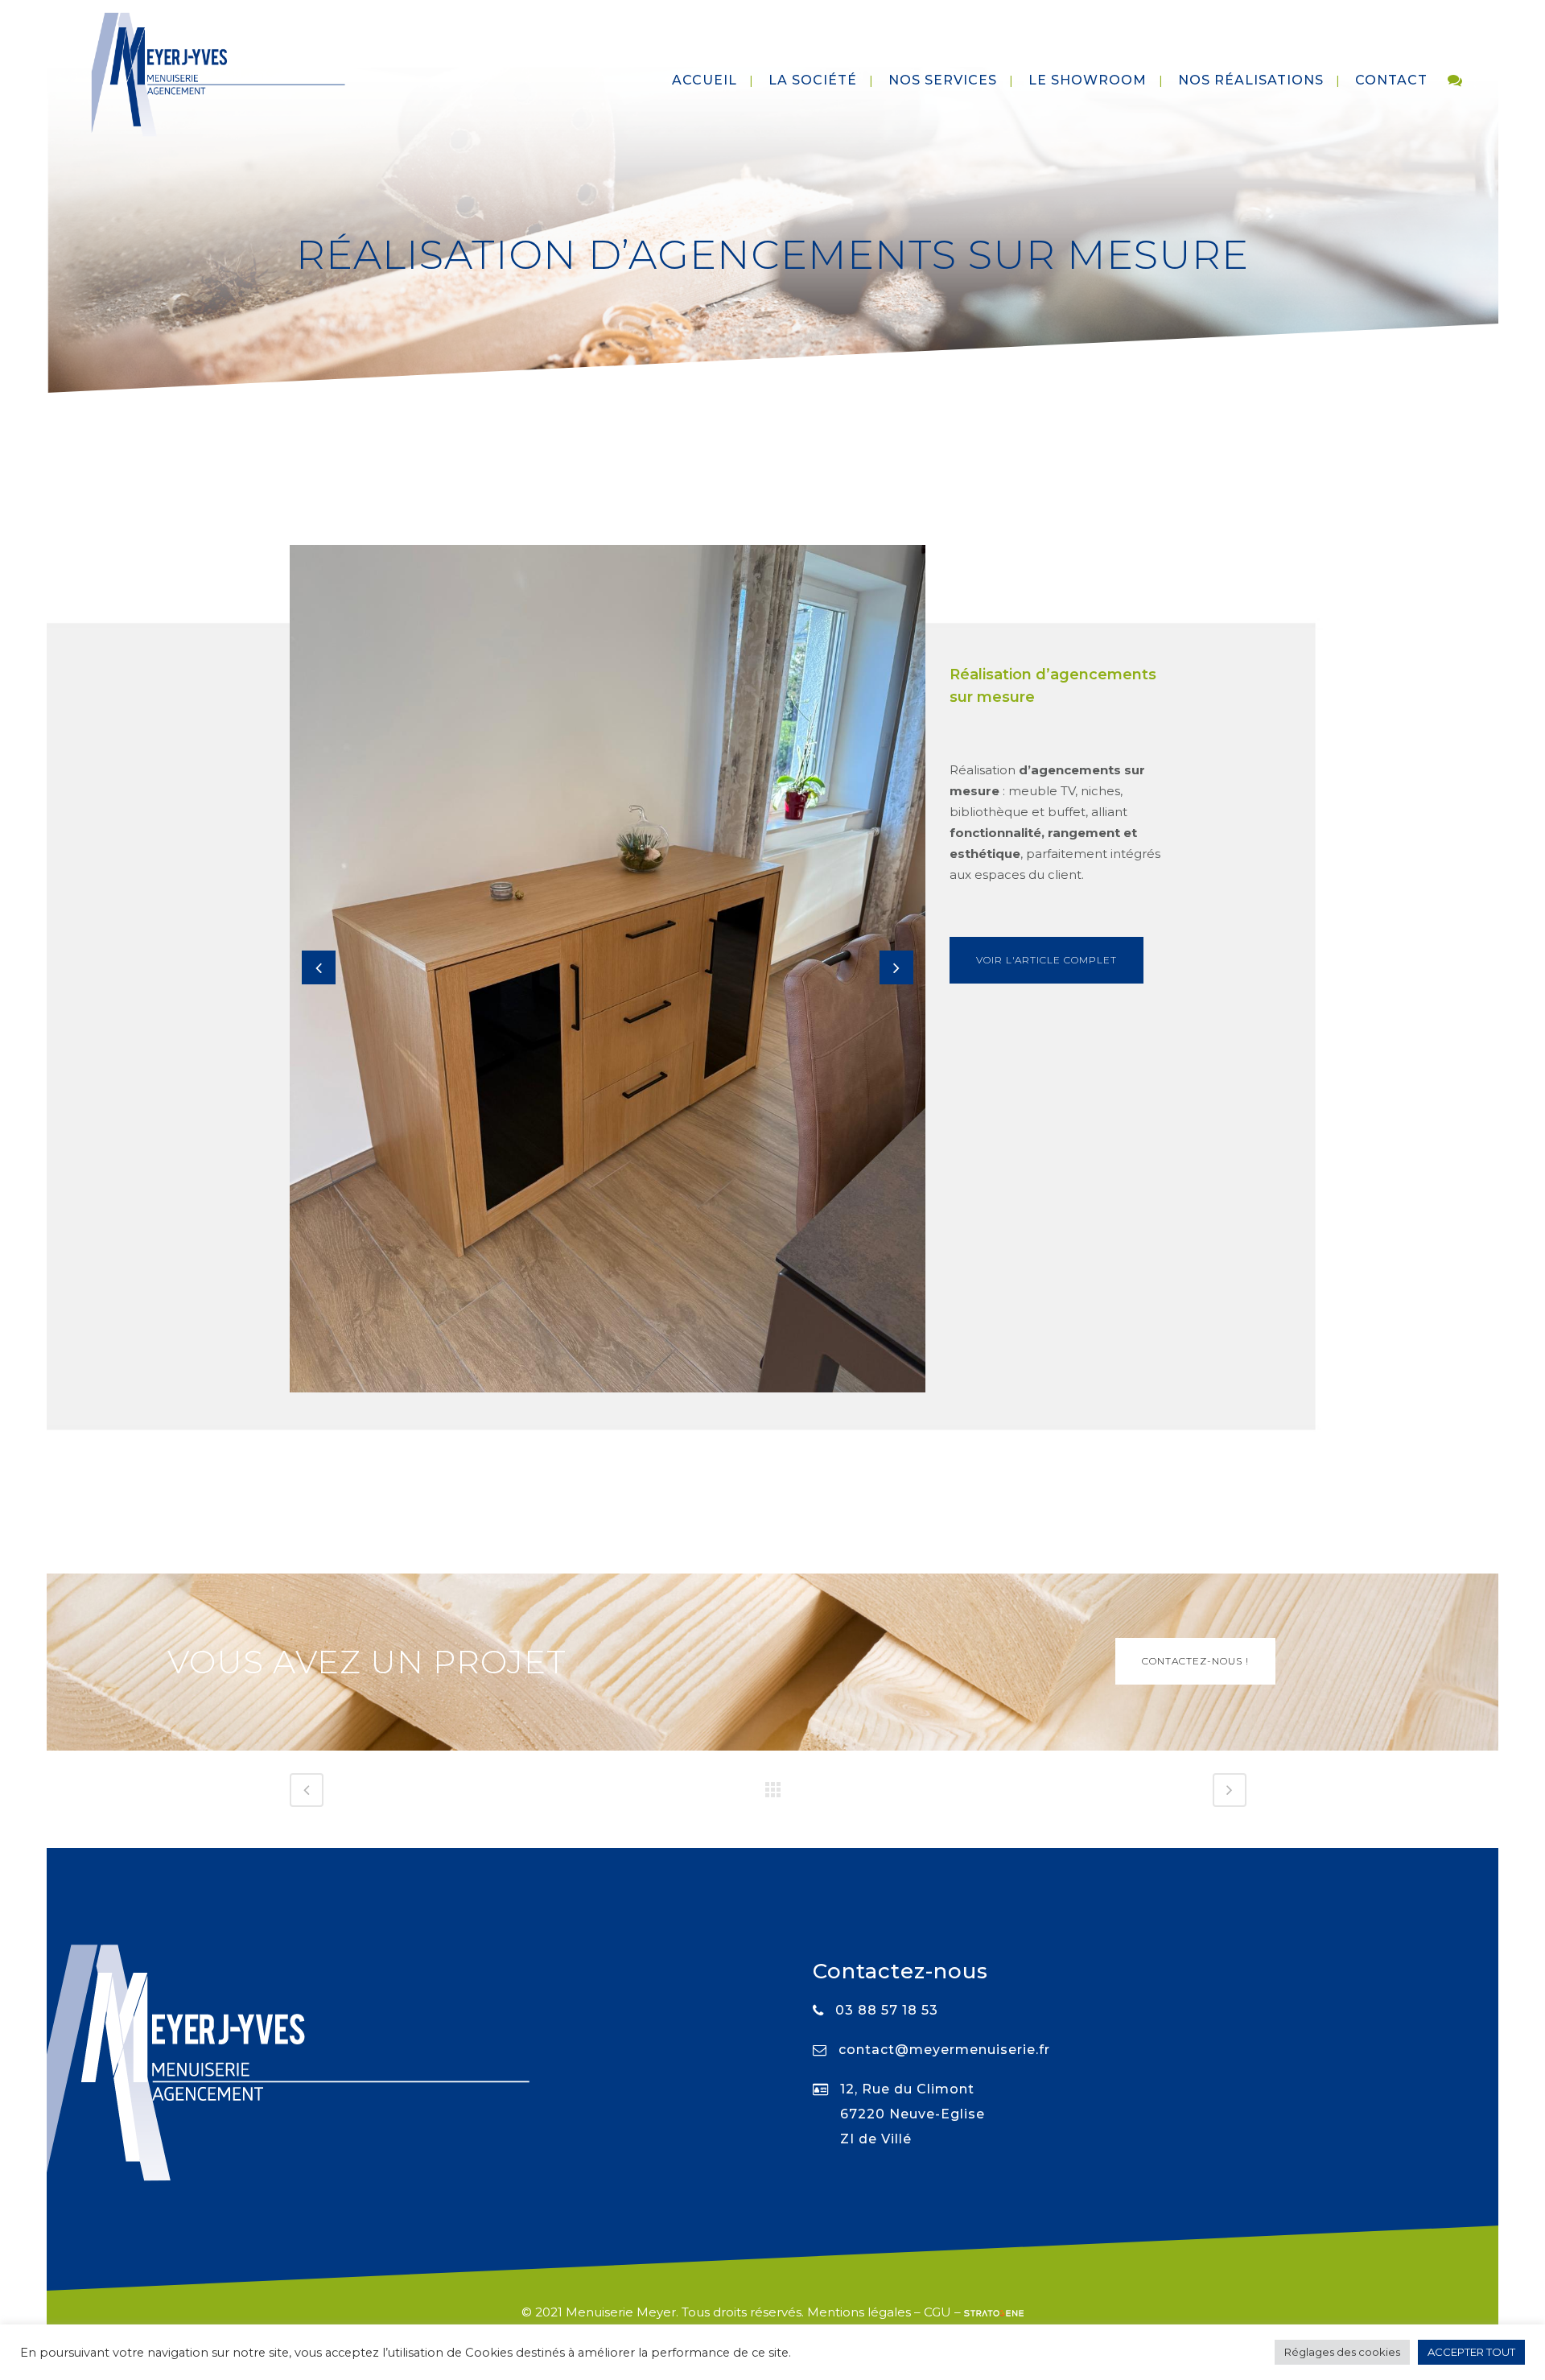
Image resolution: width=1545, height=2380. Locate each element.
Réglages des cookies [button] (1342, 2352)
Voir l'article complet (1046, 960)
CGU (937, 2312)
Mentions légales (859, 2312)
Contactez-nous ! (1195, 1661)
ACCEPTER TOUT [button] (1471, 2352)
